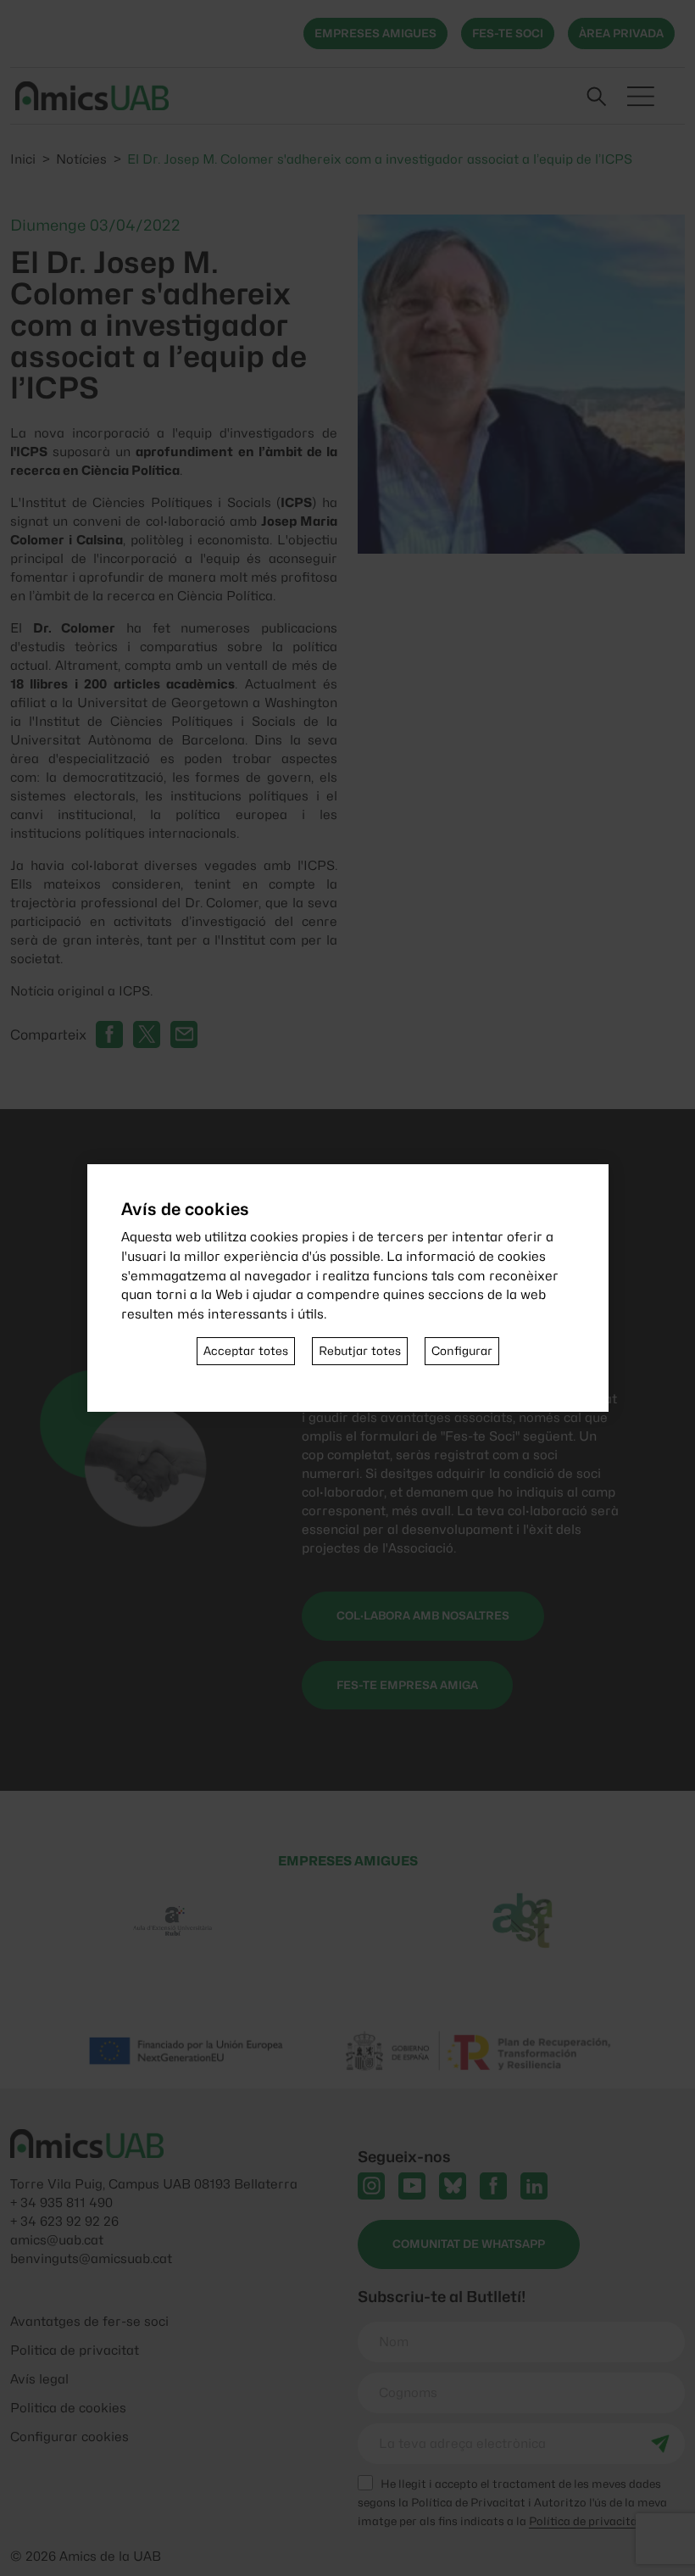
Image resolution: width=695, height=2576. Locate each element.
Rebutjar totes (360, 1351)
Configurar (462, 1351)
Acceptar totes (246, 1351)
